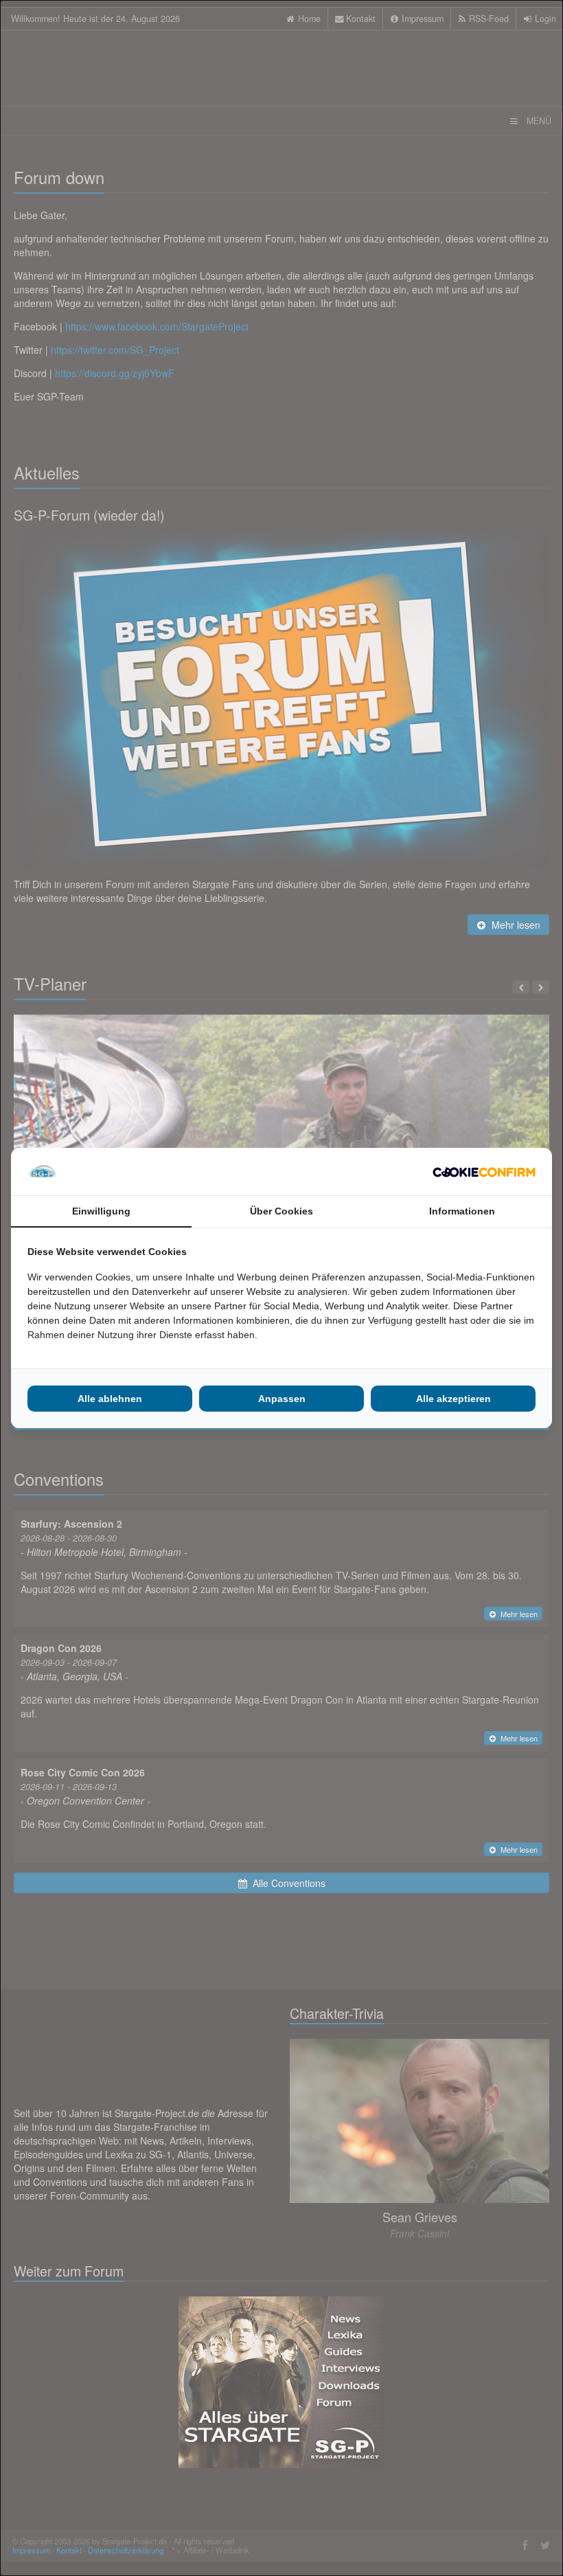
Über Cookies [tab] (281, 1211)
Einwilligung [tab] (101, 1211)
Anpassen (282, 1399)
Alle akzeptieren (453, 1399)
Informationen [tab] (462, 1211)
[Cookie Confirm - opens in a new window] (484, 1172)
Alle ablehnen (110, 1399)
